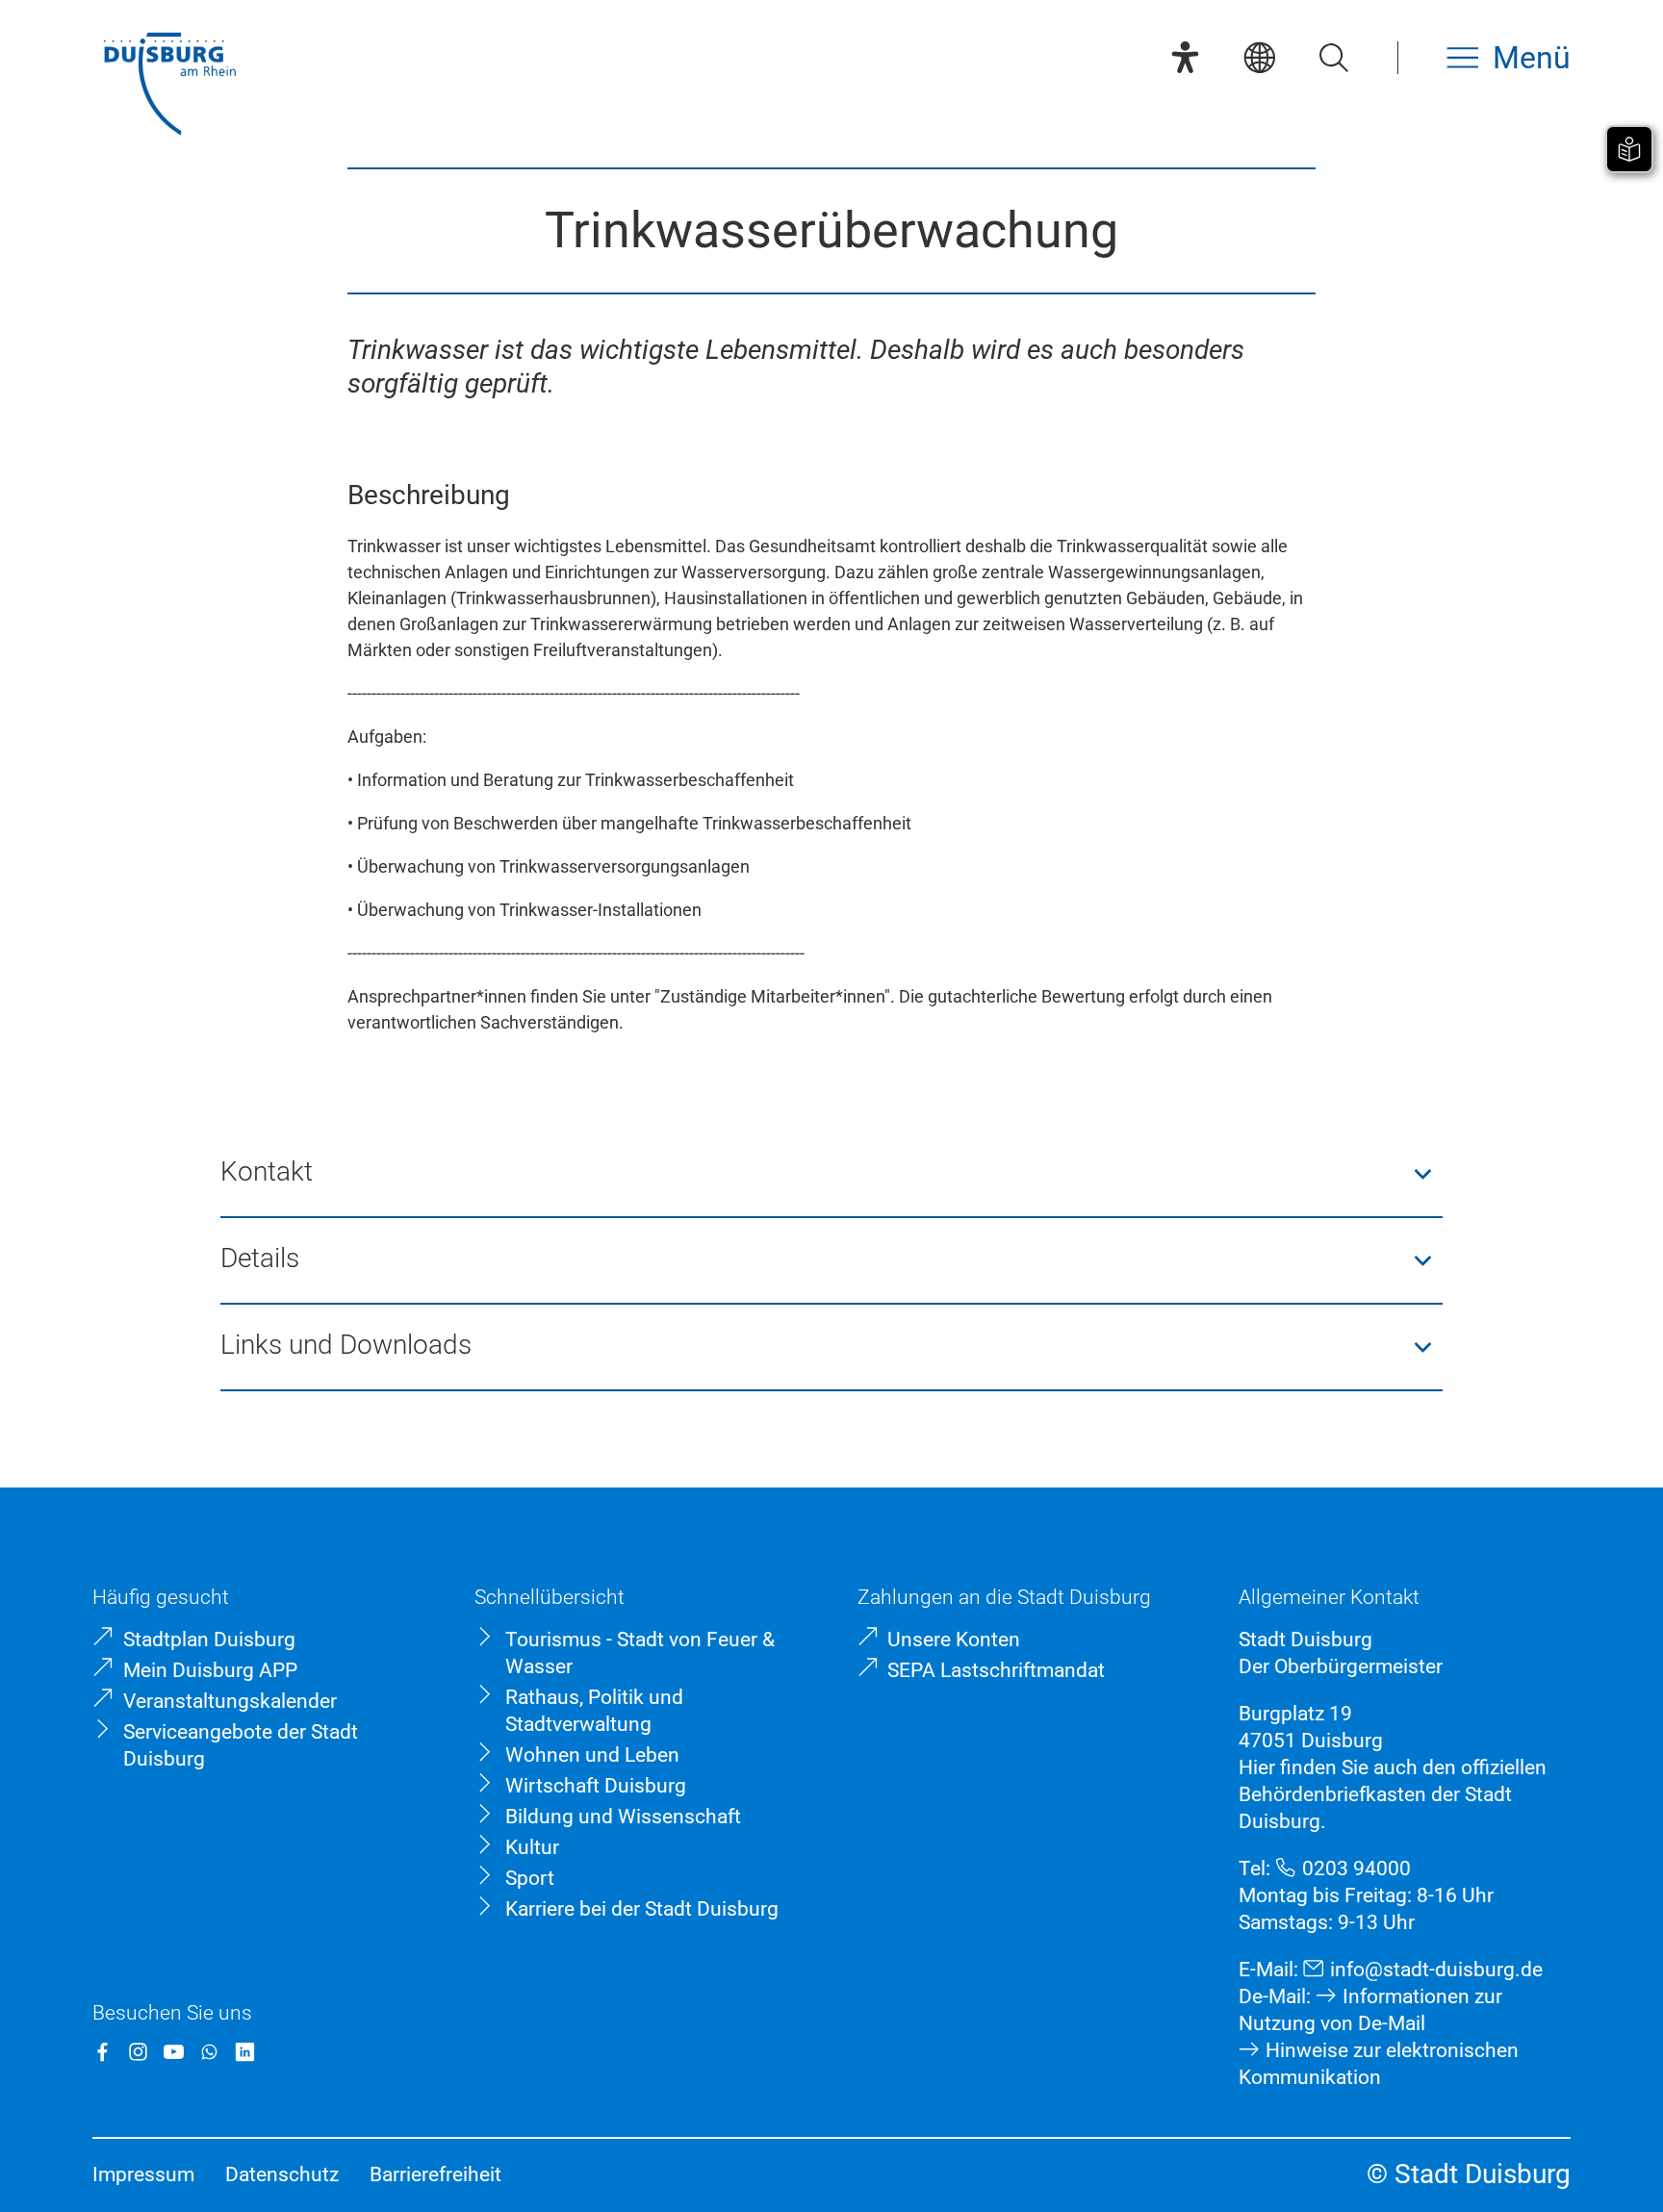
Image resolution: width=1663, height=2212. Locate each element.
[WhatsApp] (209, 2052)
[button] (832, 1174)
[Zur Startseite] (169, 86)
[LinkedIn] (245, 2052)
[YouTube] (174, 2052)
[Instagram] (138, 2052)
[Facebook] (102, 2052)
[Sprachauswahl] (1259, 57)
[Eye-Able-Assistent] (1185, 57)
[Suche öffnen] (1333, 57)
